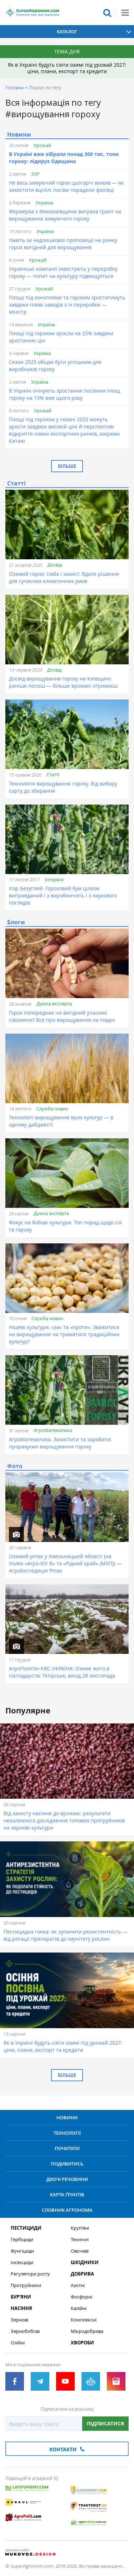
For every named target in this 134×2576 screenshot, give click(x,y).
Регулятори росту (30, 2274)
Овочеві (80, 2251)
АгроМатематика (53, 1430)
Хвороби (82, 2343)
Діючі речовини (67, 2179)
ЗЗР (35, 174)
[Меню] (125, 13)
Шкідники (85, 2262)
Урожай (42, 145)
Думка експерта (54, 1004)
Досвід (55, 565)
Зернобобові (25, 2331)
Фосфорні (81, 2297)
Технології (67, 2133)
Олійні (18, 2343)
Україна (44, 203)
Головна (14, 87)
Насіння (21, 2308)
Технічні (80, 2240)
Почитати (67, 2148)
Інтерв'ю (54, 879)
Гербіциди (22, 2240)
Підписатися (105, 2423)
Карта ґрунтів (67, 2195)
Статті (53, 774)
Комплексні (84, 2320)
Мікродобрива (87, 2331)
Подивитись (67, 2164)
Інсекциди (22, 2262)
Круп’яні (80, 2228)
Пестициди (26, 2228)
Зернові (19, 2320)
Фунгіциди (22, 2251)
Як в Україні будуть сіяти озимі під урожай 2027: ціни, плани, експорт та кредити (67, 68)
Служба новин (52, 1109)
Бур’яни (21, 2297)
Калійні (79, 2308)
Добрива (82, 2274)
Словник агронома (67, 2210)
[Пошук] (107, 13)
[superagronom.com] (32, 13)
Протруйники (26, 2285)
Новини (67, 2117)
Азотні (78, 2285)
